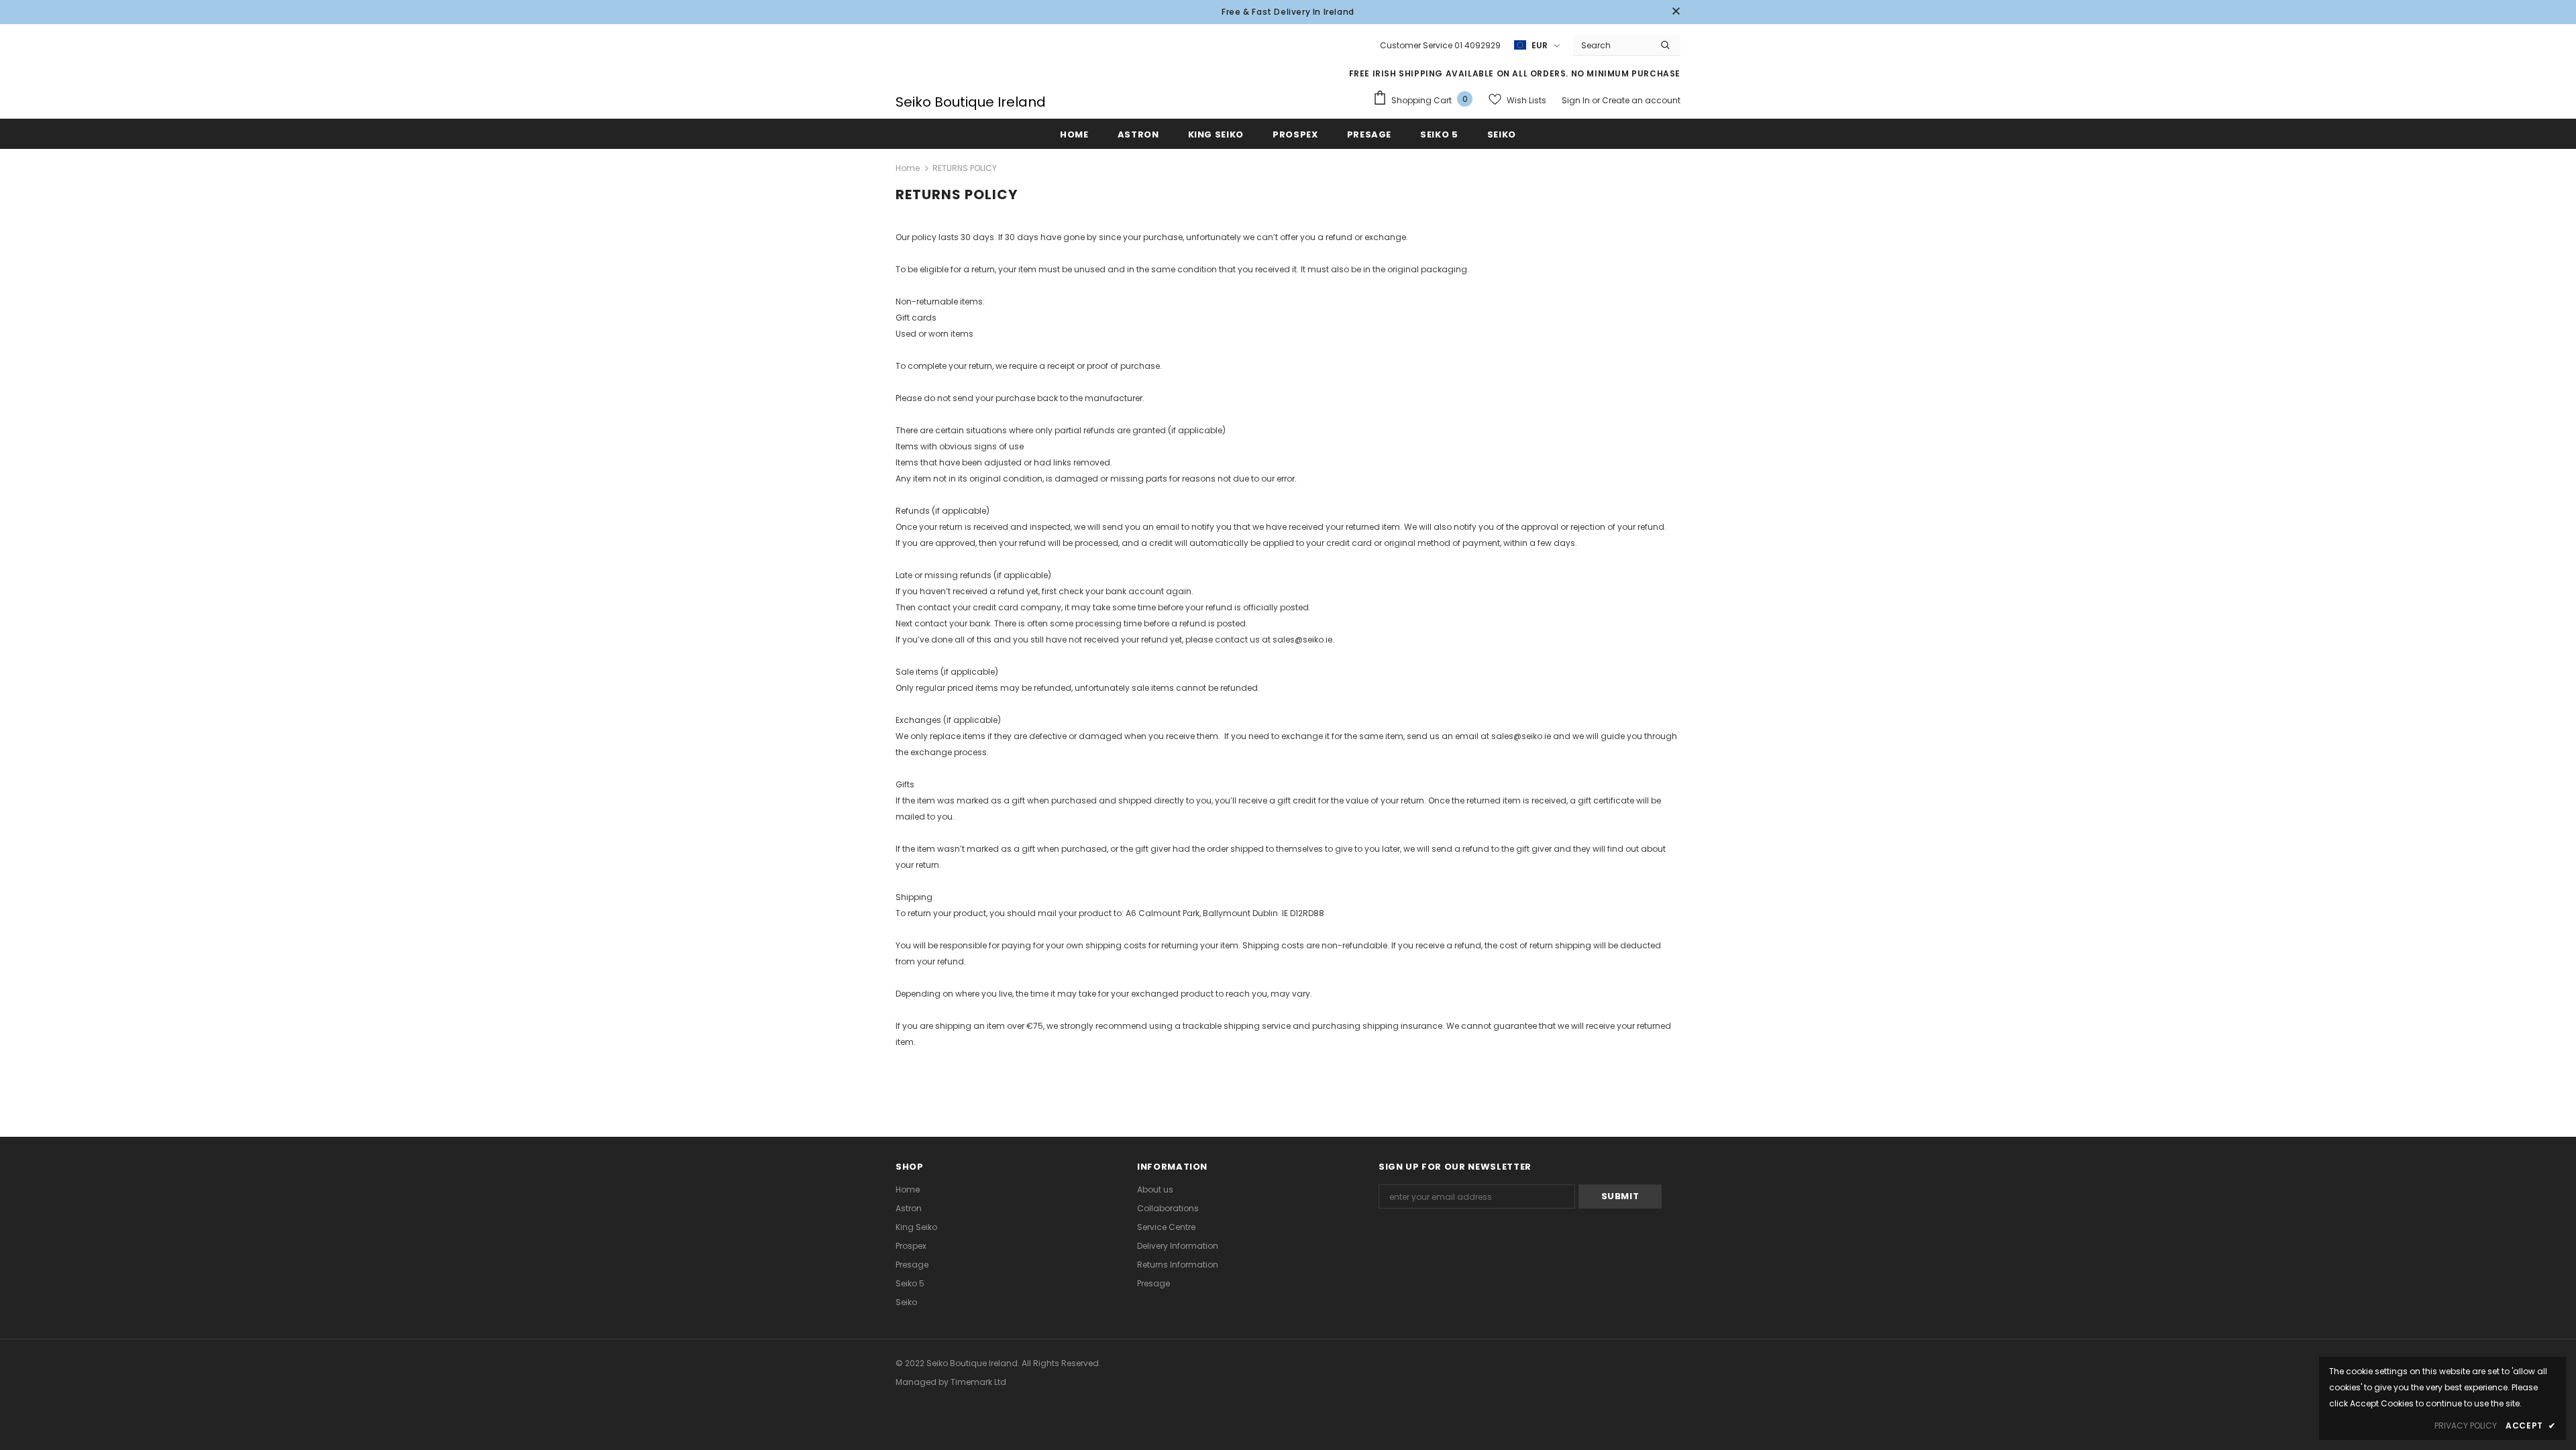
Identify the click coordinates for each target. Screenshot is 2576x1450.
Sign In (1577, 100)
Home (908, 168)
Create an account (1641, 100)
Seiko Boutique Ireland (971, 102)
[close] (1676, 12)
